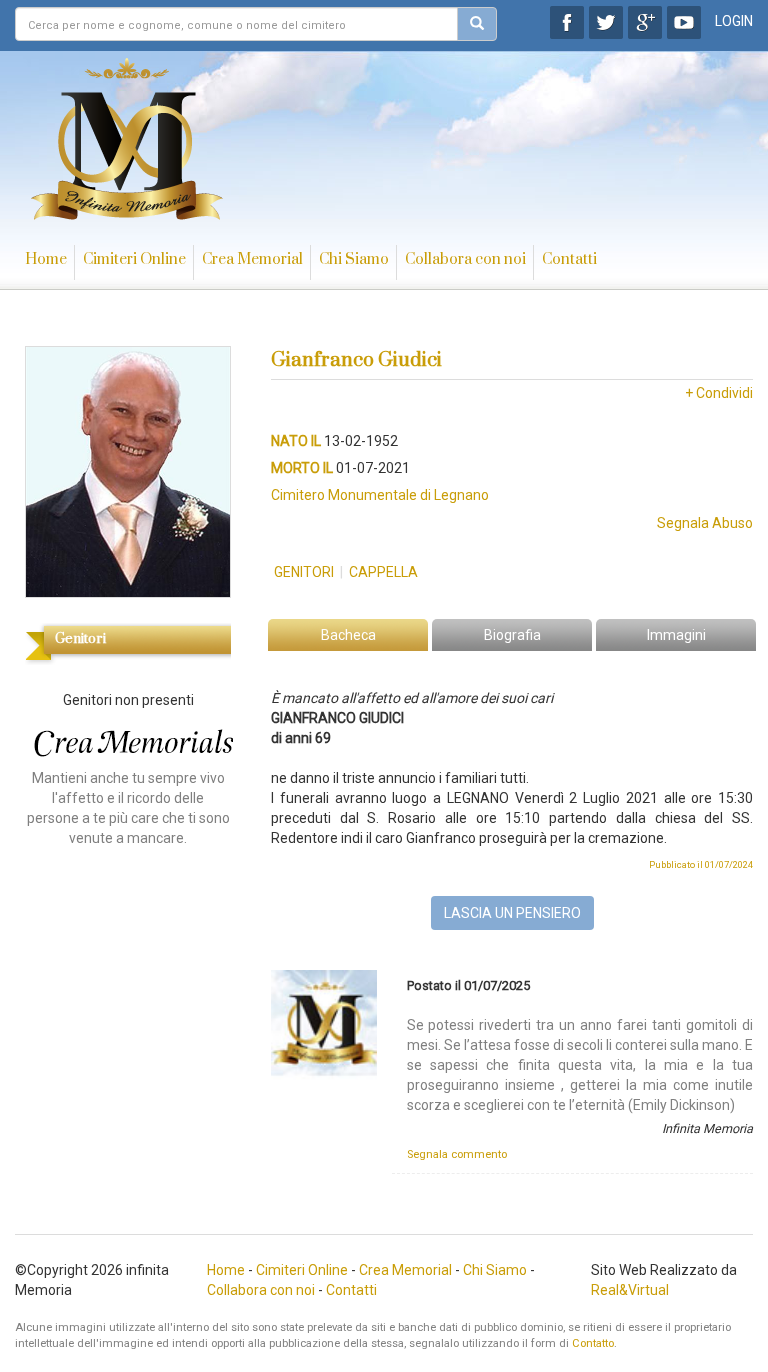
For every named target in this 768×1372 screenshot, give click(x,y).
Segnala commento (457, 1154)
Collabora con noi (465, 259)
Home (46, 259)
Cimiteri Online (134, 259)
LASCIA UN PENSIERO (512, 913)
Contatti (569, 259)
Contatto (593, 1343)
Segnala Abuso (705, 523)
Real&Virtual (630, 1290)
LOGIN (734, 21)
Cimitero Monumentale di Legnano (380, 495)
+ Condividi (719, 393)
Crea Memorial (252, 259)
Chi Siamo (354, 259)
